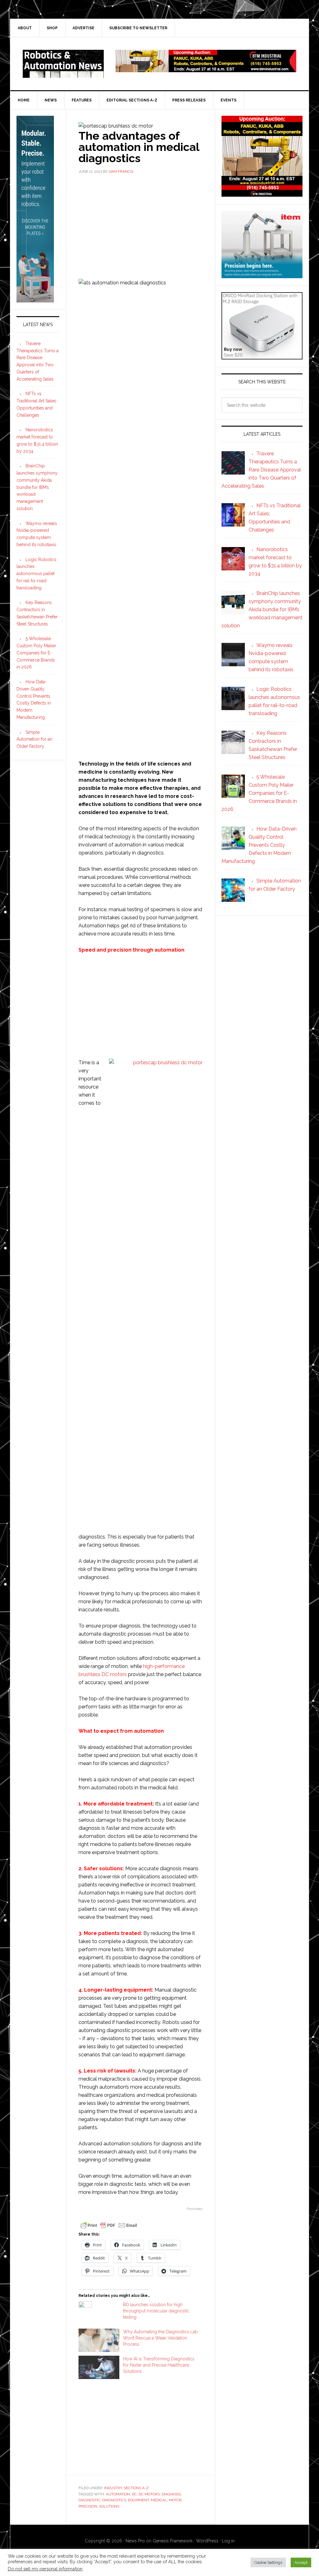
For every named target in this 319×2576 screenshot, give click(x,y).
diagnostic (89, 2500)
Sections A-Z (136, 2488)
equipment (138, 2500)
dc (134, 2494)
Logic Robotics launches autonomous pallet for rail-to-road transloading (36, 574)
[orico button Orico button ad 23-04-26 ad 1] (262, 356)
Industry (113, 2488)
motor (175, 2500)
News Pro (135, 2541)
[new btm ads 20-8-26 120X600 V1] (35, 300)
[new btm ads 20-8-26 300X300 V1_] (262, 194)
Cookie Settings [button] (268, 2562)
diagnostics (114, 2500)
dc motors (149, 2494)
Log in (228, 2541)
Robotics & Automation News (63, 64)
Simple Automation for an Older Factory (34, 739)
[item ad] (262, 275)
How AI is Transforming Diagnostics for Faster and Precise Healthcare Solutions (159, 2365)
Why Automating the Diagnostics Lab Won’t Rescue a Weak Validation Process (160, 2338)
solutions (109, 2506)
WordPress (207, 2541)
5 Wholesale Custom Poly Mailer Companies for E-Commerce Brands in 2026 (36, 653)
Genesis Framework (173, 2541)
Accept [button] (301, 2562)
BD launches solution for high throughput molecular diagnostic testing (156, 2311)
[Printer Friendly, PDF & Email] (109, 2225)
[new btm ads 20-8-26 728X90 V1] (206, 69)
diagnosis (171, 2494)
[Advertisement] (140, 226)
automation (118, 2494)
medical (159, 2500)
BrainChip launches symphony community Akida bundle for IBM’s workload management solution (37, 487)
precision (88, 2506)
